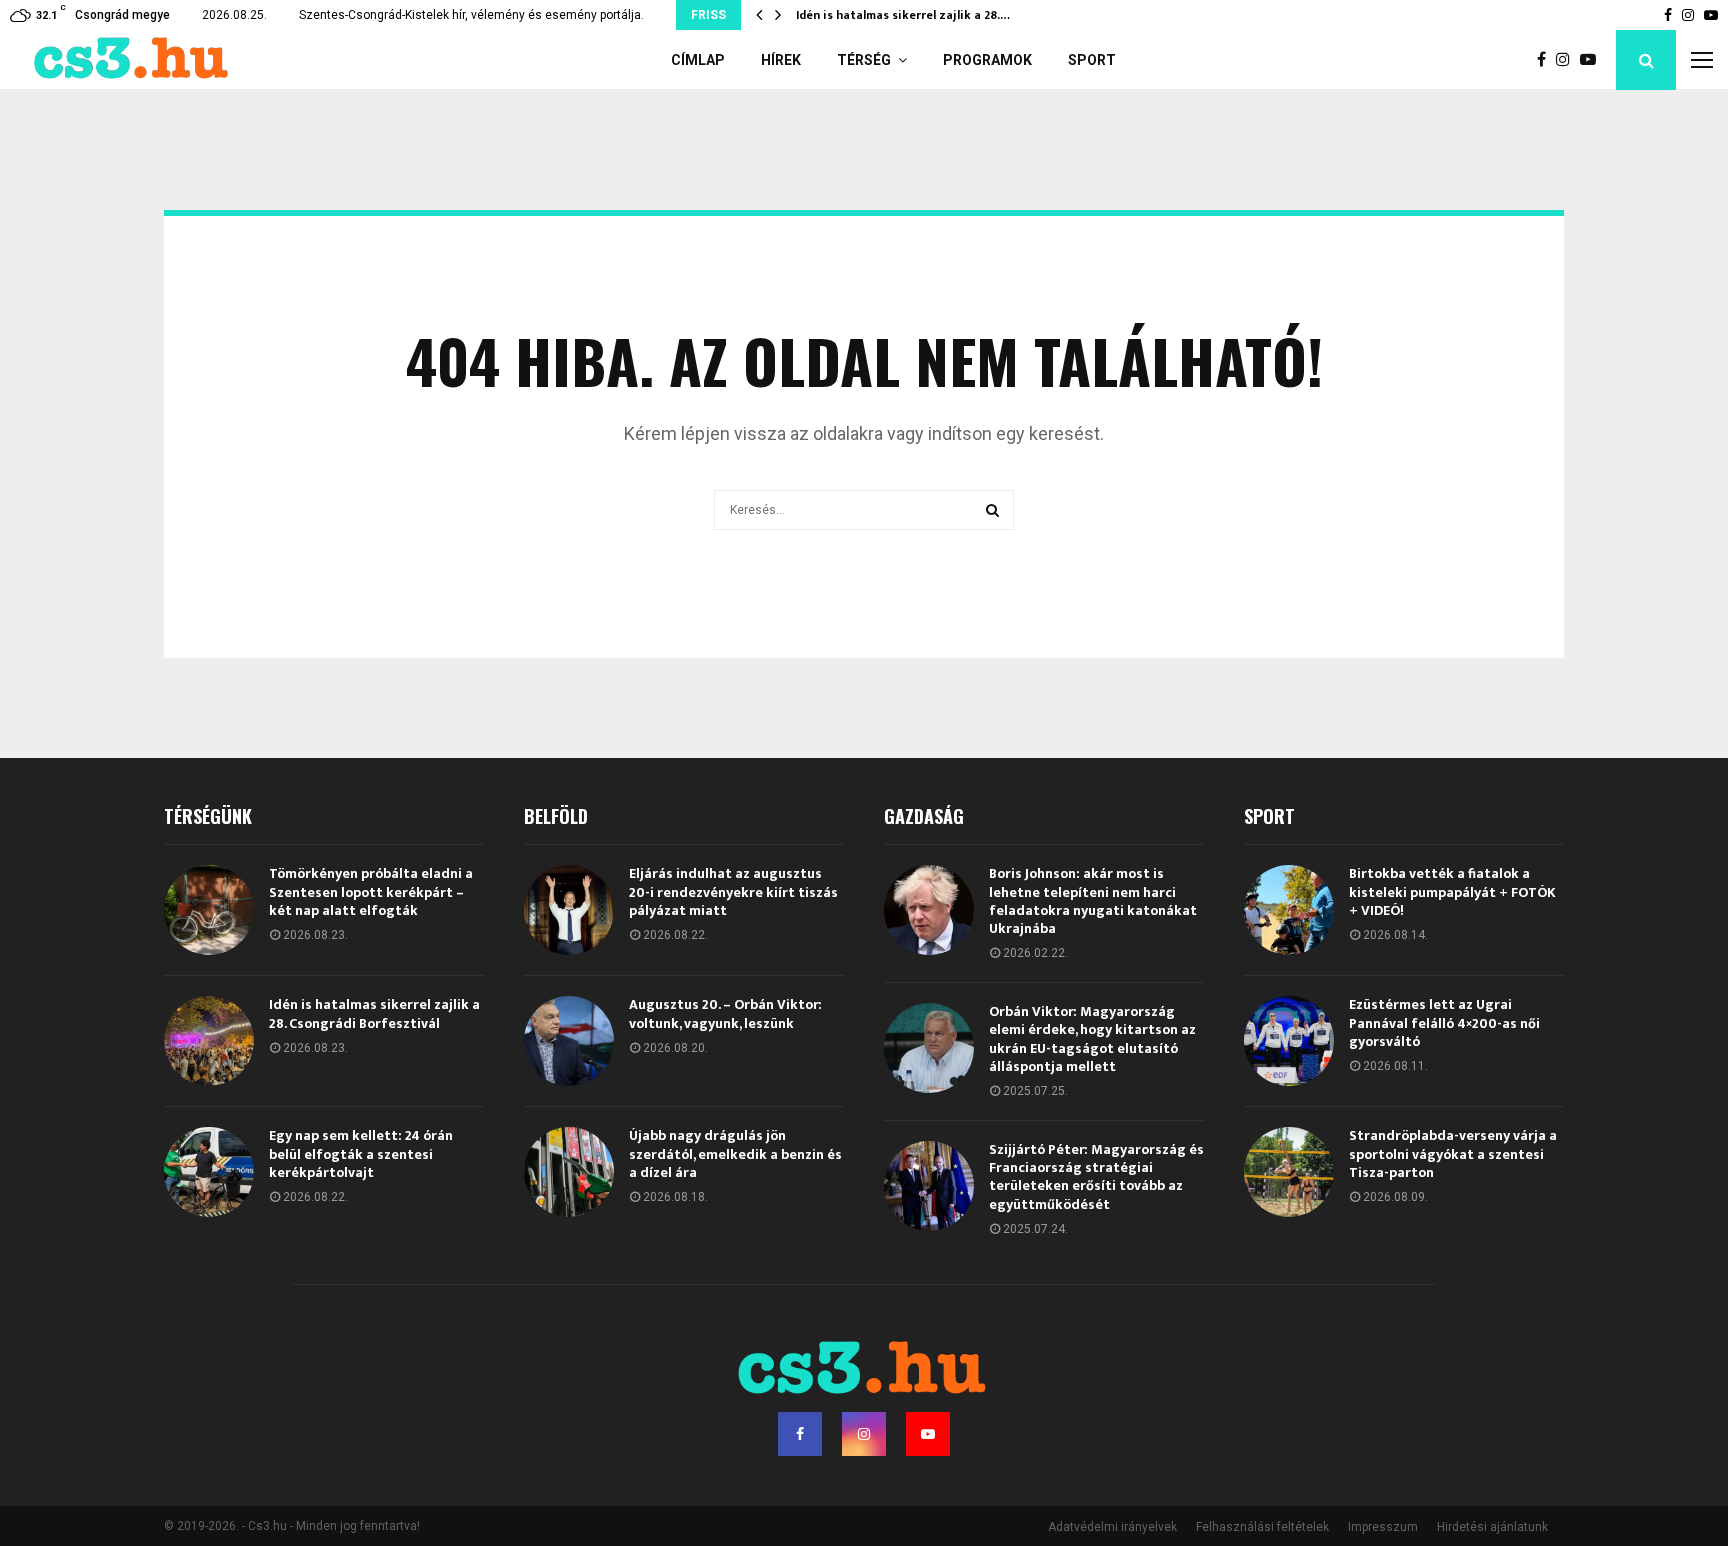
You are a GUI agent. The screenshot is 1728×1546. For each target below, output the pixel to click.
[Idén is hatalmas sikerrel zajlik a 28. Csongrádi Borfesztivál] (209, 1041)
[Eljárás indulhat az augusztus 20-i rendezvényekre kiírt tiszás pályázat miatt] (569, 910)
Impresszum (1383, 1527)
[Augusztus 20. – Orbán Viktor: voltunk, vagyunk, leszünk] (569, 1041)
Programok (987, 60)
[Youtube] (1593, 60)
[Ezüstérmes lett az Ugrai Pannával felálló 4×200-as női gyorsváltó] (1289, 1041)
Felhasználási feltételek (1262, 1527)
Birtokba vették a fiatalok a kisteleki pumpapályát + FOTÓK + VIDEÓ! (1452, 891)
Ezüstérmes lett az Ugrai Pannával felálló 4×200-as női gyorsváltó (1444, 1022)
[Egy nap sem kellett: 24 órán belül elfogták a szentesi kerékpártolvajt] (209, 1172)
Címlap (698, 60)
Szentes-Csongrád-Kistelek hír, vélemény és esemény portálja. (471, 15)
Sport (1092, 60)
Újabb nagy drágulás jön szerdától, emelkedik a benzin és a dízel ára (735, 1153)
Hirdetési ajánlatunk (1492, 1527)
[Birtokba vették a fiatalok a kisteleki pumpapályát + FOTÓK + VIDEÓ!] (1289, 910)
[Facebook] (1546, 60)
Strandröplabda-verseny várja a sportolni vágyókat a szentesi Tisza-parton (1453, 1153)
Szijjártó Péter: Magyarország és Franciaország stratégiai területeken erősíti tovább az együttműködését (1096, 1177)
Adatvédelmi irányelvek (1112, 1527)
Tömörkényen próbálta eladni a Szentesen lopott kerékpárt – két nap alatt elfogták (371, 891)
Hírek (781, 60)
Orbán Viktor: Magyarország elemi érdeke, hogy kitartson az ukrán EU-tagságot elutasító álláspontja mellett (1092, 1039)
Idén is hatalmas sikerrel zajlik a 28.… (903, 15)
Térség (864, 60)
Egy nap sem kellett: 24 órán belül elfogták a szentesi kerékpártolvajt (361, 1153)
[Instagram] (1568, 60)
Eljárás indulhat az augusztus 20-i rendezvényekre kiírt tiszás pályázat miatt (733, 891)
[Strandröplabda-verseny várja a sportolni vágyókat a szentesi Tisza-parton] (1289, 1172)
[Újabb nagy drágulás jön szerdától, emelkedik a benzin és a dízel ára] (569, 1172)
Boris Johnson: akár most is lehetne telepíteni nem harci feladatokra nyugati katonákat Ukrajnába (1093, 901)
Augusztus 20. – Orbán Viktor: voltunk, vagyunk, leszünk (725, 1013)
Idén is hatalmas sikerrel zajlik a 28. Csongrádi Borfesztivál (374, 1013)
